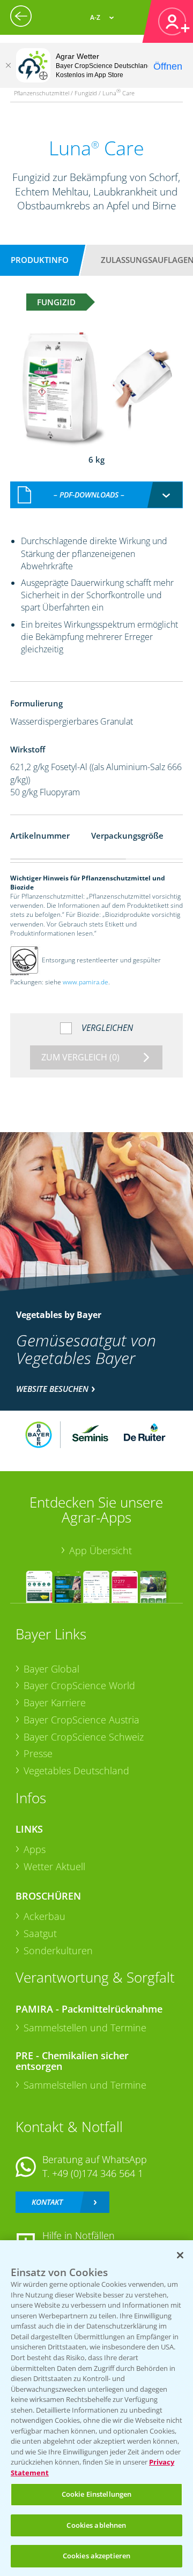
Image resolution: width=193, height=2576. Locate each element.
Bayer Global (51, 1669)
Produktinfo (40, 260)
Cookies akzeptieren (96, 2556)
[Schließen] (8, 65)
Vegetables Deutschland (76, 1771)
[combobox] (96, 495)
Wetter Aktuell (54, 1866)
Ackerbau (44, 1916)
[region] (96, 2408)
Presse (38, 1753)
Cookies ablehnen (96, 2525)
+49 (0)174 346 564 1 (98, 2173)
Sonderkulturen (58, 1950)
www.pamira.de (86, 982)
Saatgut (40, 1933)
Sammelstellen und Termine (85, 2028)
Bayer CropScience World (79, 1685)
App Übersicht (101, 1550)
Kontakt (47, 2202)
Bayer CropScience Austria (81, 1720)
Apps (35, 1849)
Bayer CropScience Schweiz (84, 1737)
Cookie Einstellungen (97, 2494)
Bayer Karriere (55, 1703)
